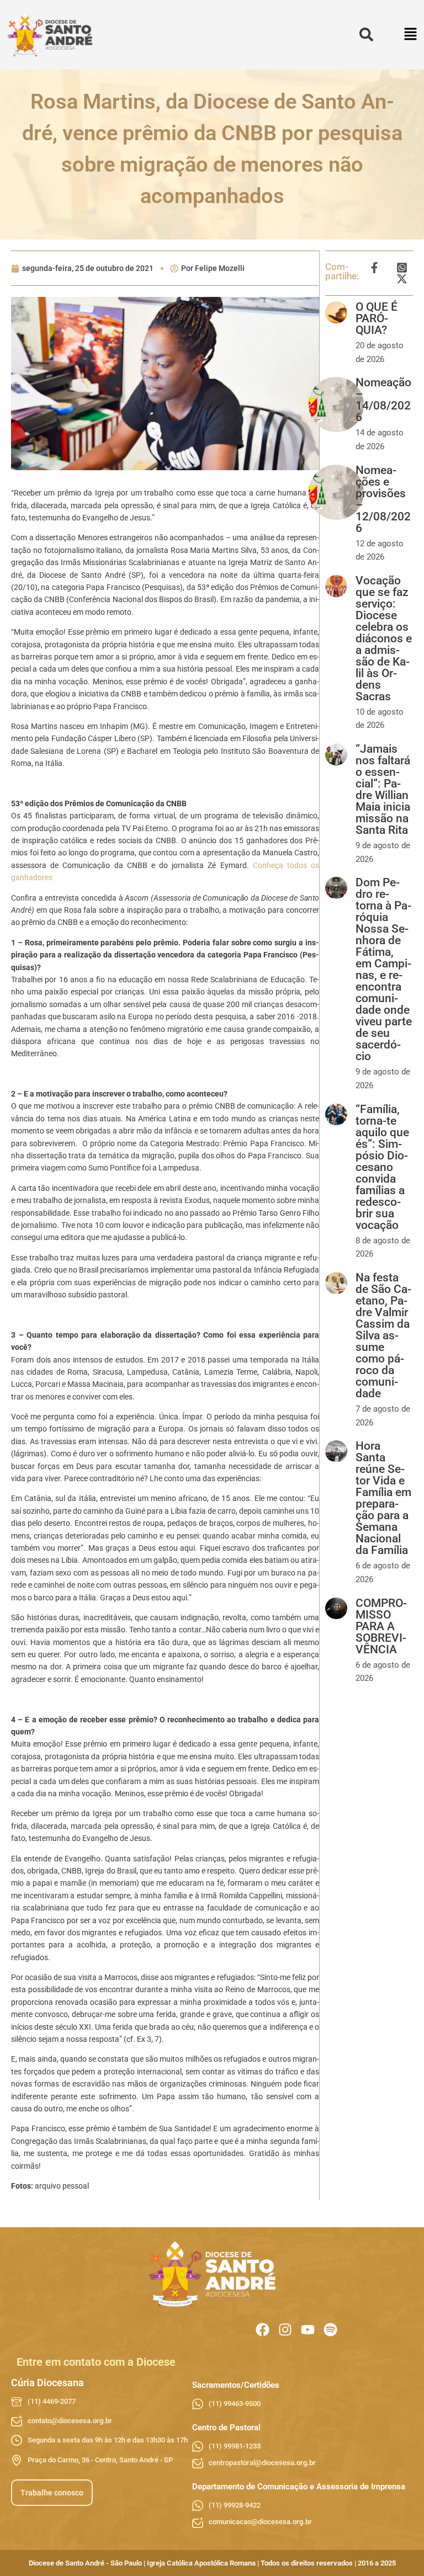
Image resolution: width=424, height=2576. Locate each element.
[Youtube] (308, 2330)
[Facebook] (263, 2330)
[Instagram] (285, 2330)
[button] (411, 35)
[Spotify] (330, 2330)
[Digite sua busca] (366, 35)
